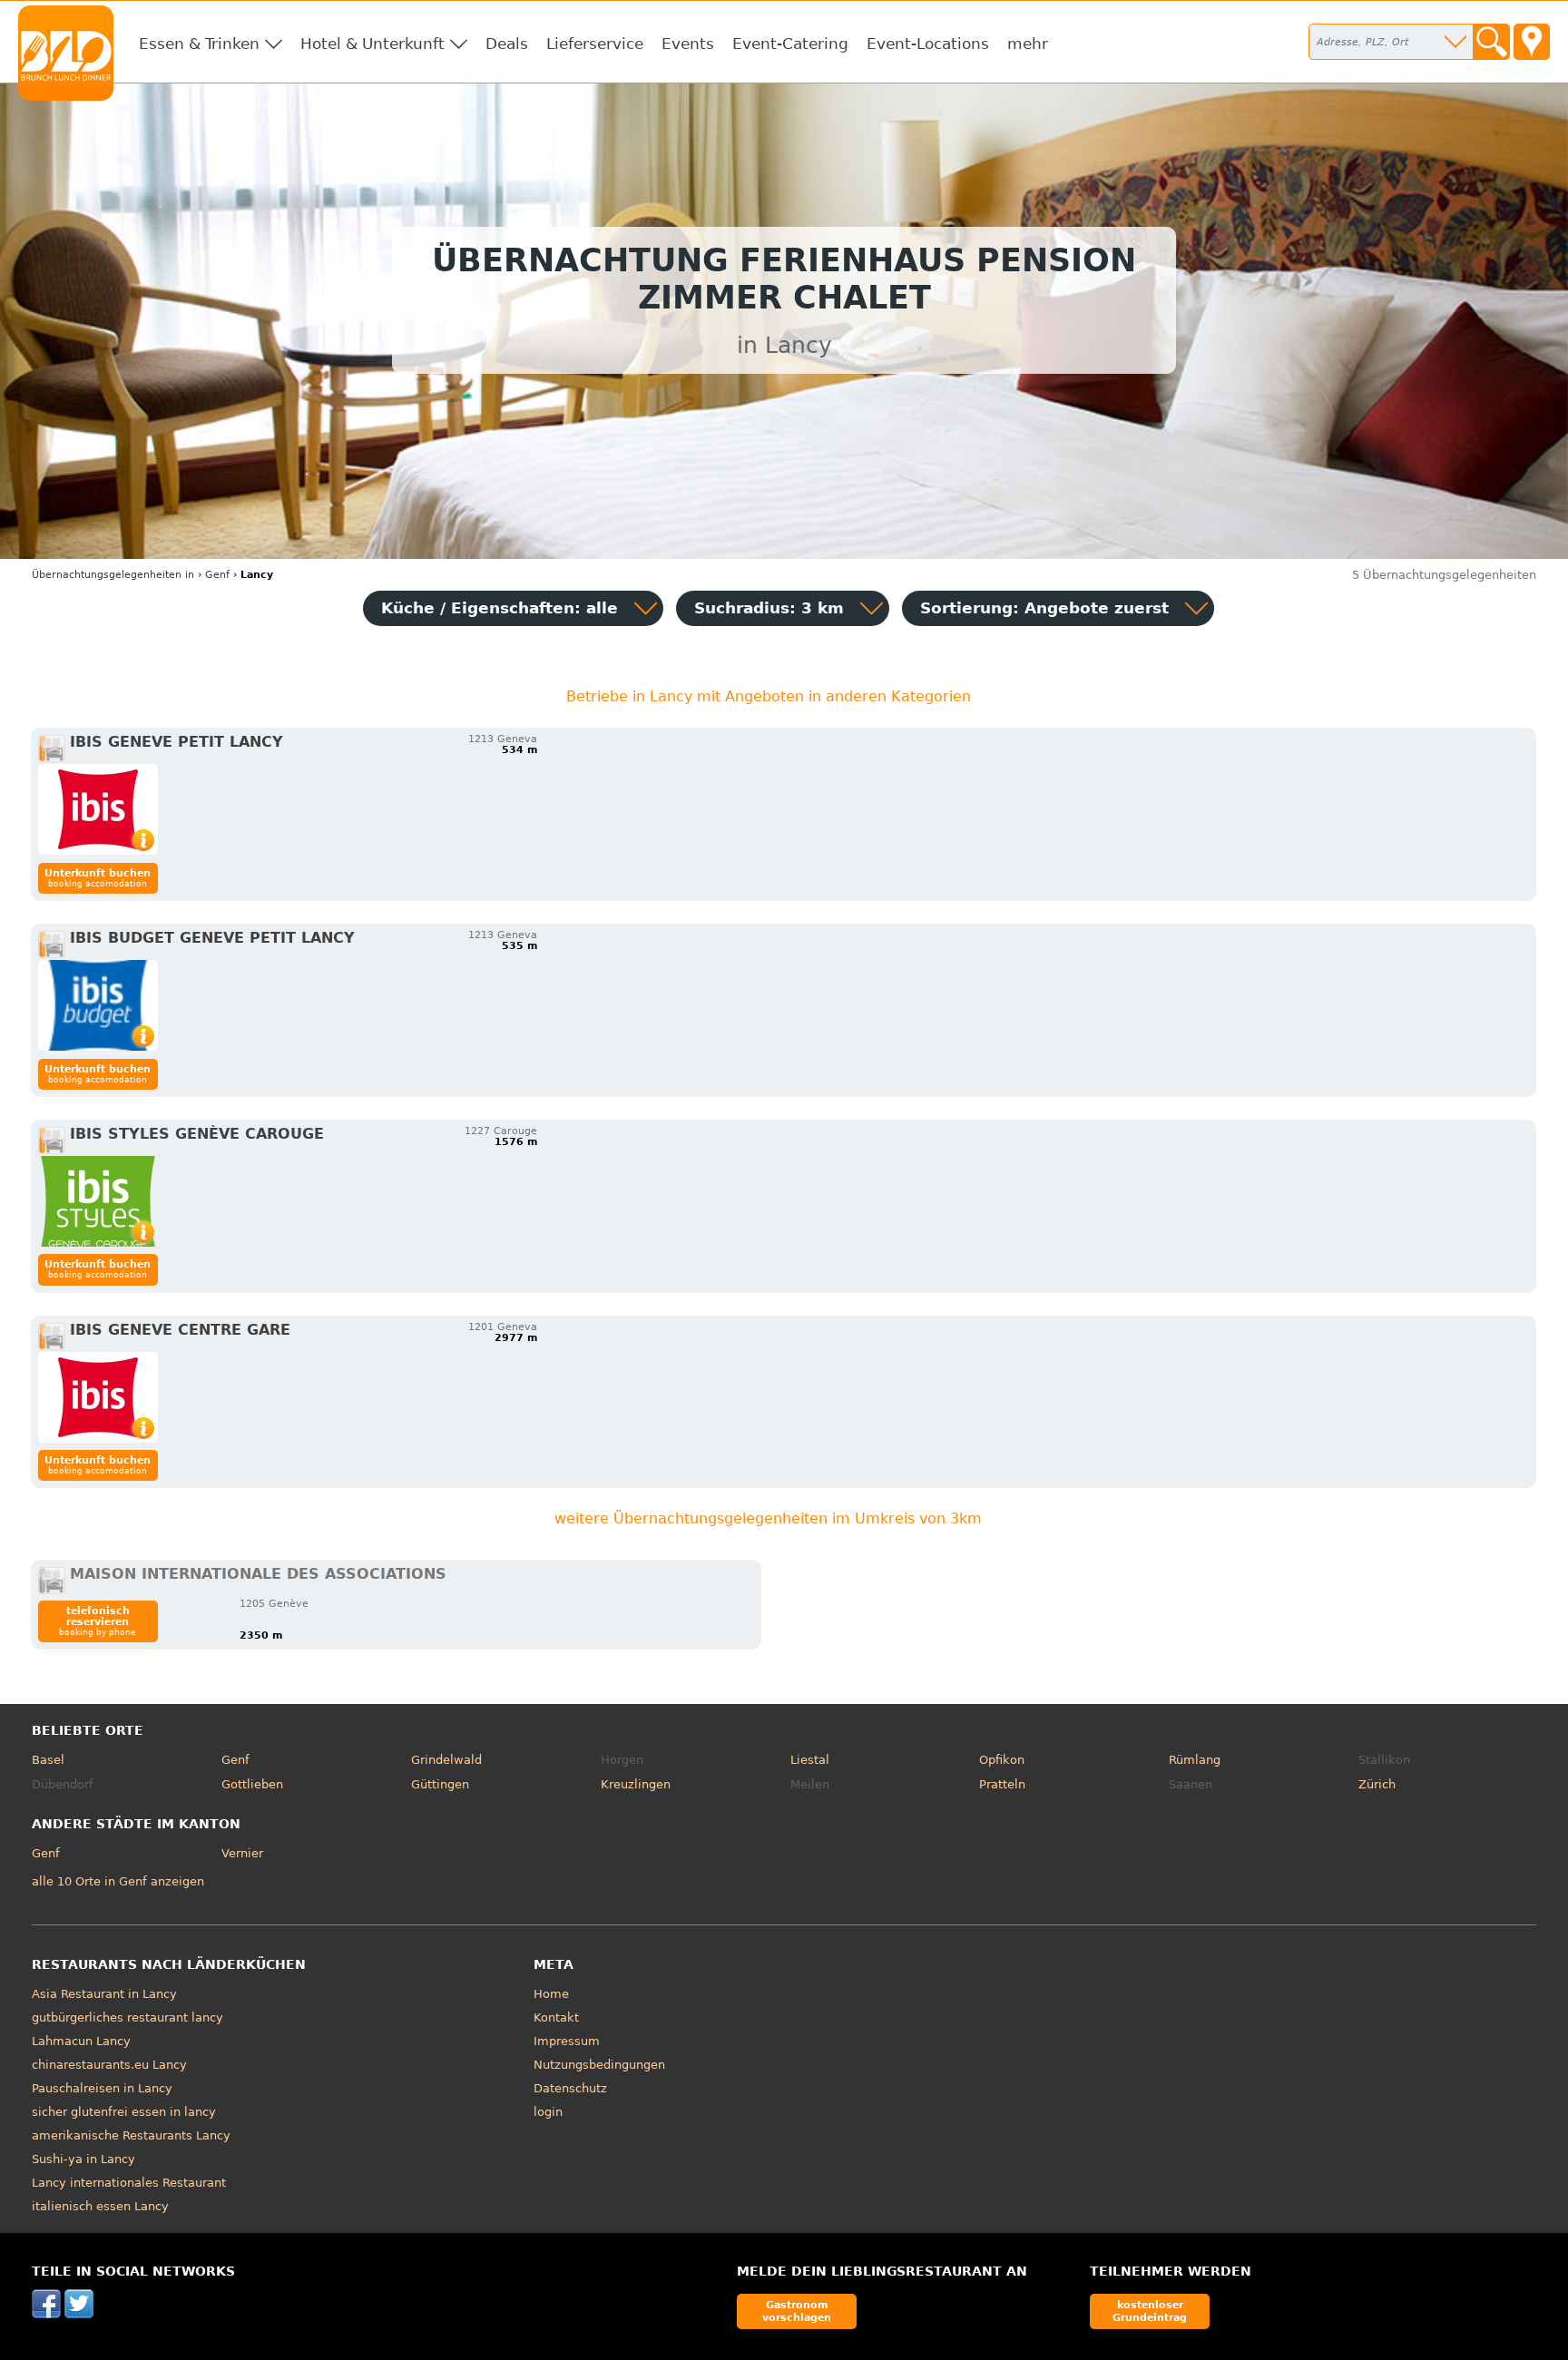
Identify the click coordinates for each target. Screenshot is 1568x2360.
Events (688, 44)
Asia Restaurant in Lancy (104, 1994)
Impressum (567, 2041)
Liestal (810, 1760)
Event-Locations (928, 44)
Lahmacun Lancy (81, 2041)
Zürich (1377, 1784)
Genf (235, 1760)
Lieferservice (595, 44)
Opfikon (1002, 1760)
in (113, 575)
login (548, 2112)
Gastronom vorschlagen (797, 2311)
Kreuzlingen (636, 1784)
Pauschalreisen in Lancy (102, 2088)
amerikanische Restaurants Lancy (131, 2135)
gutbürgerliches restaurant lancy (127, 2017)
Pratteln (1002, 1784)
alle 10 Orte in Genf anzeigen (118, 1881)
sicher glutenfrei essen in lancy (124, 2112)
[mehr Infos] (98, 809)
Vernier (242, 1853)
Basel (48, 1760)
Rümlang (1195, 1760)
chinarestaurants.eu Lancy (109, 2065)
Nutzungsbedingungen (599, 2065)
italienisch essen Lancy (100, 2206)
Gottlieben (252, 1784)
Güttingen (440, 1784)
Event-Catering (790, 44)
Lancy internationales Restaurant (129, 2183)
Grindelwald (446, 1760)
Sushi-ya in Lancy (83, 2159)
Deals (507, 44)
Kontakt (556, 2017)
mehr (1028, 44)
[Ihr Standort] (1532, 42)
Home (551, 1994)
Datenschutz (570, 2088)
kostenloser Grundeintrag (1150, 2311)
